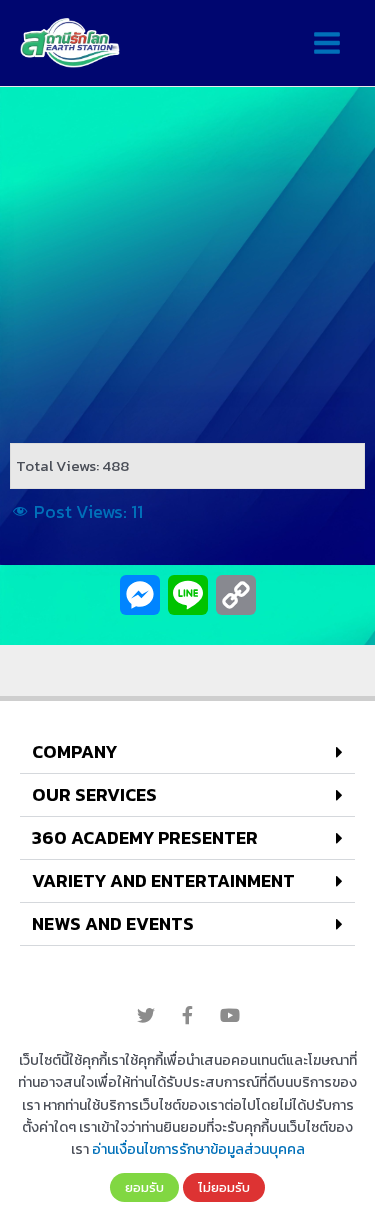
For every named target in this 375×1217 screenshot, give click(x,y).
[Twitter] (146, 1015)
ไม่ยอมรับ (224, 1187)
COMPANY (74, 751)
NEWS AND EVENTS (113, 923)
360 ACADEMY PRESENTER (145, 837)
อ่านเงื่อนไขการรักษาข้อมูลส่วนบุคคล (198, 1149)
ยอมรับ (144, 1187)
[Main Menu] (326, 43)
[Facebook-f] (188, 1015)
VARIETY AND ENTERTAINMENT (163, 880)
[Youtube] (230, 1015)
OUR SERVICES (94, 794)
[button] (187, 752)
